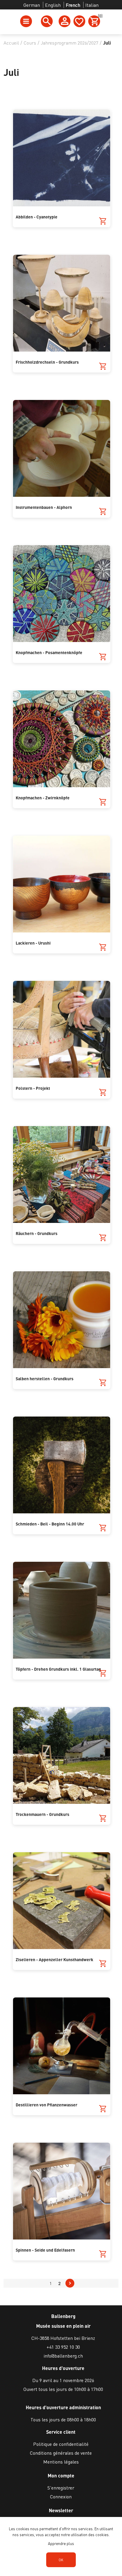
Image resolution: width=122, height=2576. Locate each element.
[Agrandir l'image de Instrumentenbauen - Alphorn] (62, 495)
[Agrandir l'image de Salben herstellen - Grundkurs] (62, 1366)
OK (61, 2560)
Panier (99, 17)
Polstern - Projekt (33, 1088)
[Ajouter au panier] (103, 221)
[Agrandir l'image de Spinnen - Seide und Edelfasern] (62, 2238)
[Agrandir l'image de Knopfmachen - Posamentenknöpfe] (62, 640)
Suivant (70, 2283)
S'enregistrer (61, 2488)
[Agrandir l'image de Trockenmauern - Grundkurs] (62, 1802)
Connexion (61, 2496)
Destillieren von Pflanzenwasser (46, 2105)
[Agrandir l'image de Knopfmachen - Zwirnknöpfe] (62, 785)
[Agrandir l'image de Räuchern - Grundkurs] (62, 1221)
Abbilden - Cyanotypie (37, 217)
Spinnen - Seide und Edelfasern (45, 2250)
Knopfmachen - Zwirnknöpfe (43, 798)
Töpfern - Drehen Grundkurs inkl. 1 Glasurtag (58, 1669)
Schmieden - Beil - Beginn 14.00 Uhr (50, 1524)
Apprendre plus (61, 2543)
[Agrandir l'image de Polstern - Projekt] (62, 1076)
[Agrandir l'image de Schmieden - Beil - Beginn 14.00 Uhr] (62, 1511)
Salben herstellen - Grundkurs (45, 1378)
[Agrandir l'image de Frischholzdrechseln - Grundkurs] (62, 350)
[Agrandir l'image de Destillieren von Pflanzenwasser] (62, 2092)
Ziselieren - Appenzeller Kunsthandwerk (54, 1959)
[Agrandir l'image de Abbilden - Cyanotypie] (62, 204)
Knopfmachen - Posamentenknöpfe (49, 652)
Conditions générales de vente (61, 2453)
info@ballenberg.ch (63, 2356)
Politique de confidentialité (61, 2444)
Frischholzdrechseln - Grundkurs (47, 362)
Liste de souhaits (79, 21)
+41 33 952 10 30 (63, 2347)
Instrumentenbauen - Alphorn (44, 507)
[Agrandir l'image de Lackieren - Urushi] (62, 931)
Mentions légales (61, 2462)
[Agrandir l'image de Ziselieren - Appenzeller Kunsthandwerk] (62, 1947)
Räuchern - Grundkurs (37, 1233)
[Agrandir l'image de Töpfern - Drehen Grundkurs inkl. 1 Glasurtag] (62, 1657)
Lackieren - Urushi (33, 943)
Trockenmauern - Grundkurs (42, 1814)
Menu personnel (65, 21)
